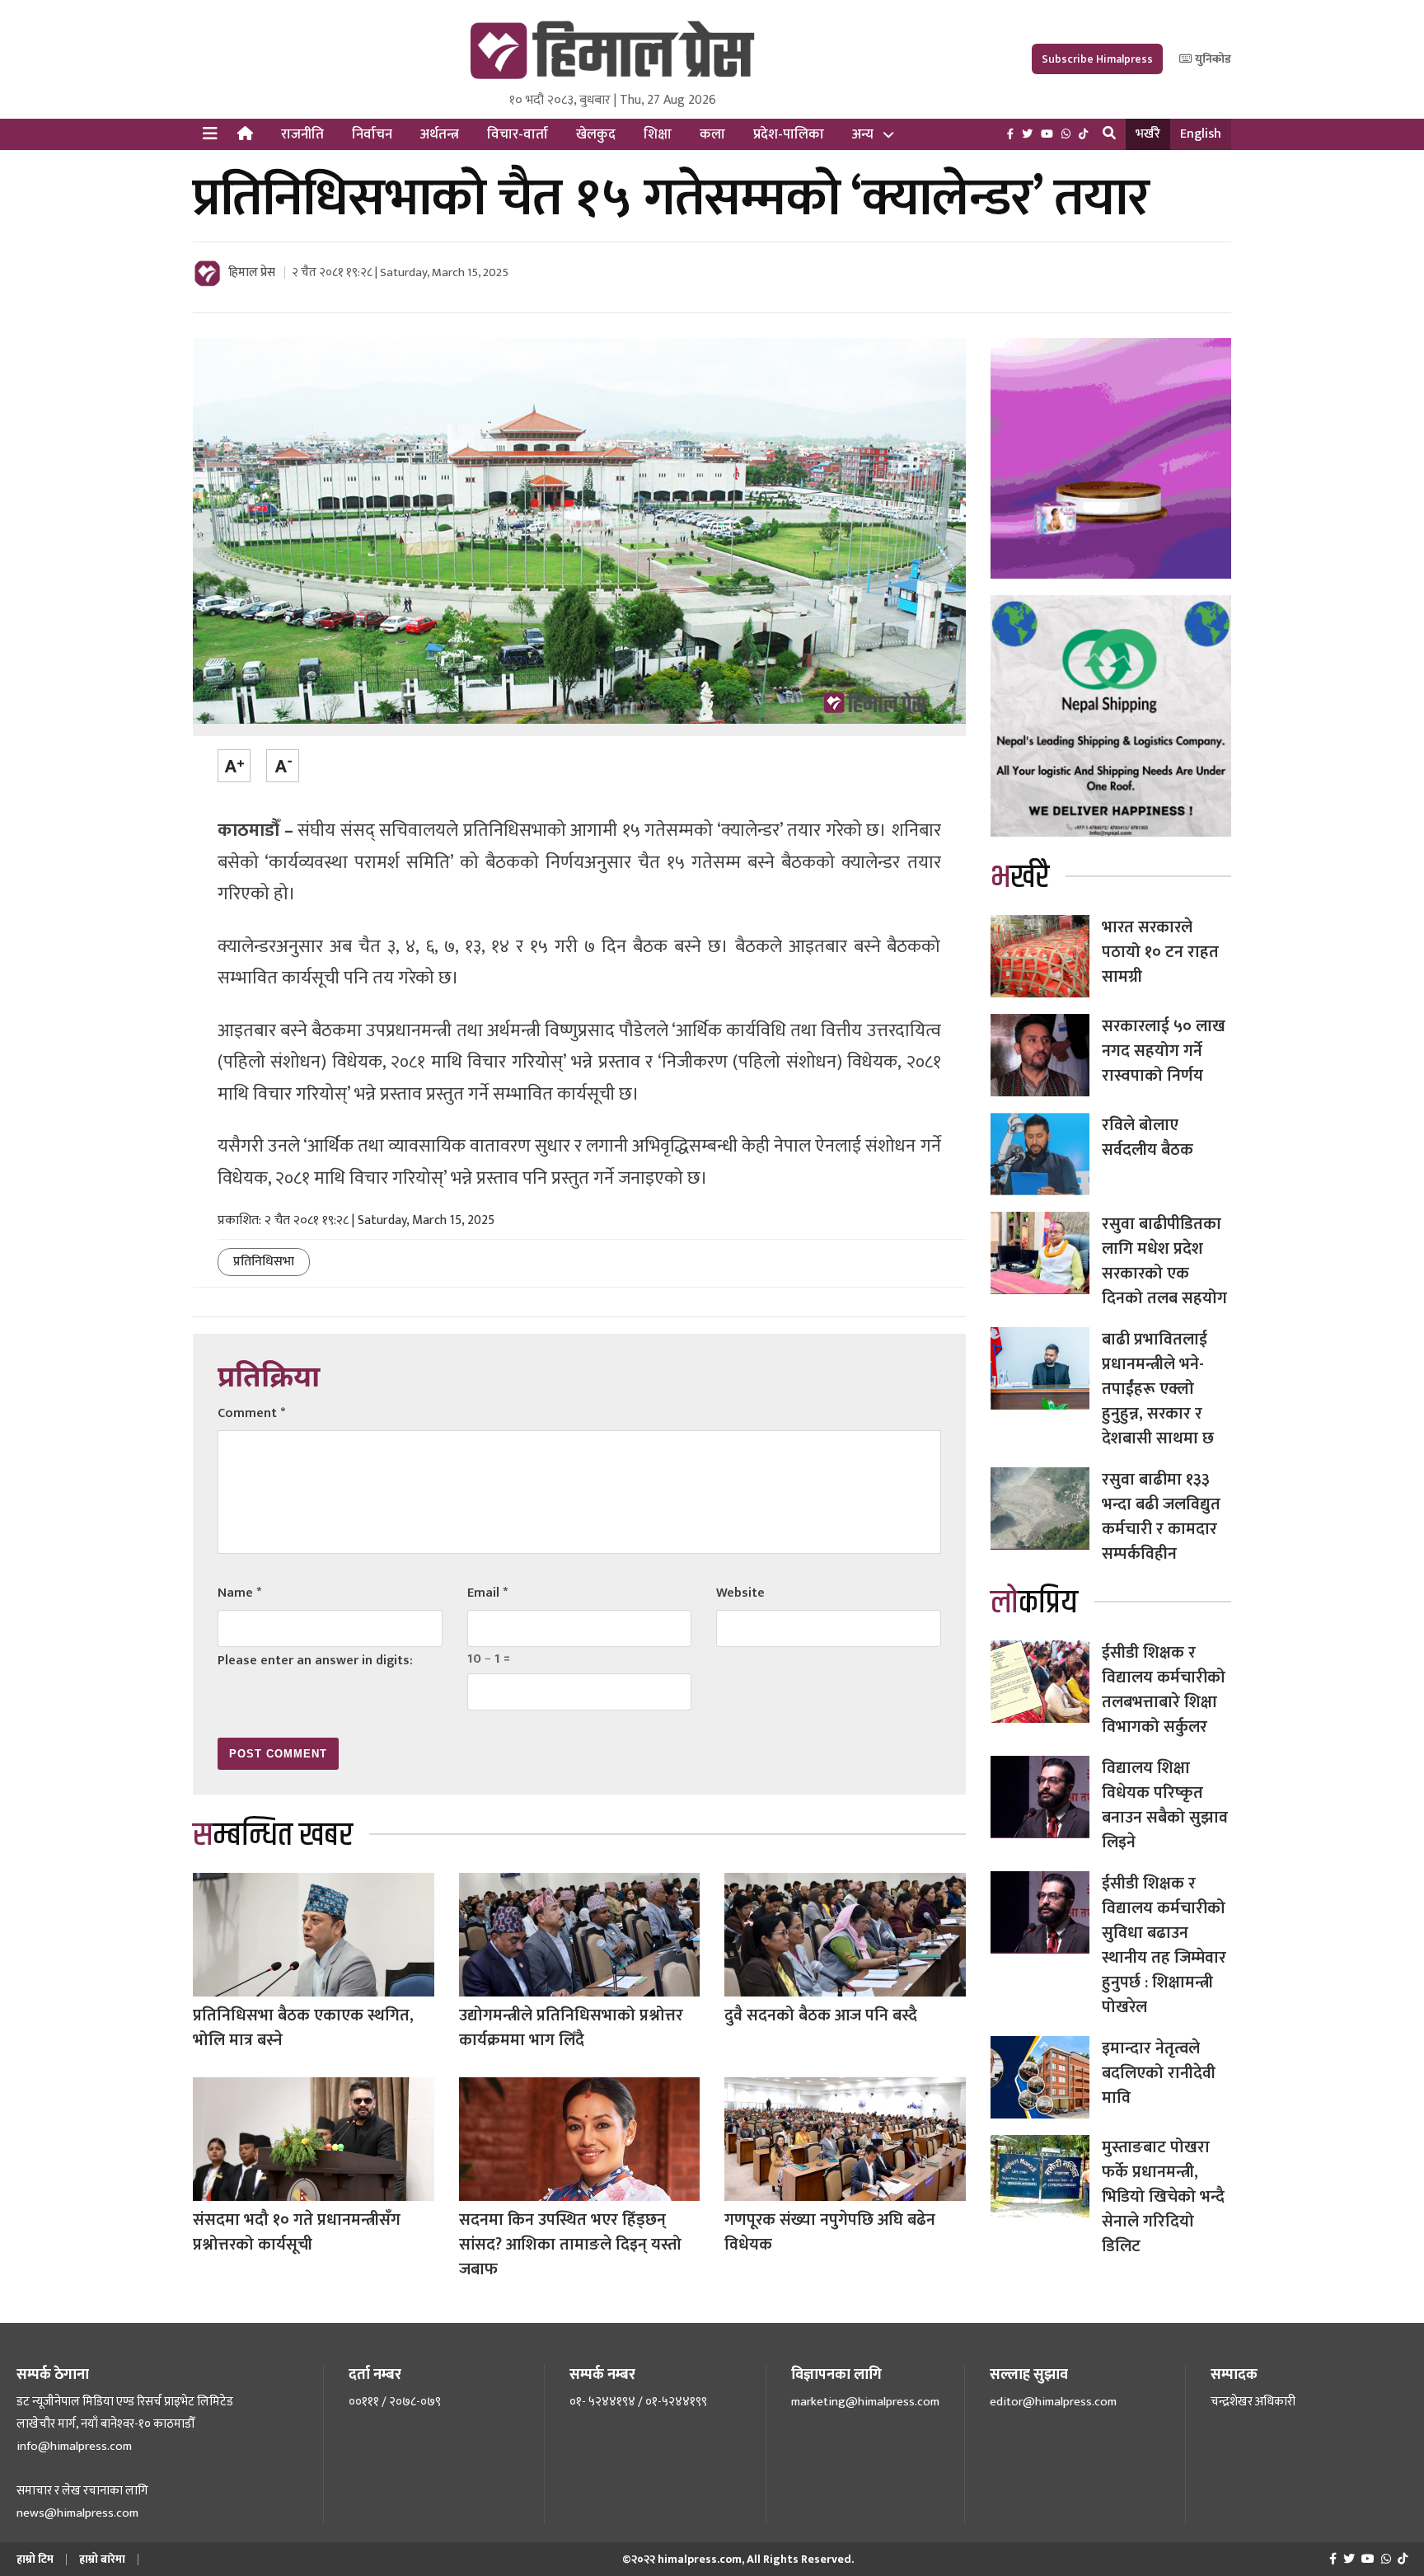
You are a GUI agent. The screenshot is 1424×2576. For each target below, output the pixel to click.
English (1201, 134)
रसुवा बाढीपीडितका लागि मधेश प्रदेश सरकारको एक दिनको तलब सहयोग (1164, 1261)
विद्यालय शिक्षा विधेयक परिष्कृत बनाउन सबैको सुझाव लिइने (1165, 1805)
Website (740, 1593)
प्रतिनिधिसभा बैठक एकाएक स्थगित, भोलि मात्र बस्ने (303, 2028)
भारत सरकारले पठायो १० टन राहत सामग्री (1160, 952)
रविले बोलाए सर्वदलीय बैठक (1148, 1138)
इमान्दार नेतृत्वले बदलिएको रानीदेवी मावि (1159, 2073)
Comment (251, 1413)
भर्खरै (1148, 134)
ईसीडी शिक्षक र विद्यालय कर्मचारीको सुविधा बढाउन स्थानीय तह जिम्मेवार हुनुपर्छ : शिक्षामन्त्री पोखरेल (1164, 1945)
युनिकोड (1212, 59)
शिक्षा (658, 134)
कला (712, 134)
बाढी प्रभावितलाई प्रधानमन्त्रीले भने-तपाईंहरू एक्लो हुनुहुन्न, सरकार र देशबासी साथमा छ (1158, 1389)
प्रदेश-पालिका (789, 134)
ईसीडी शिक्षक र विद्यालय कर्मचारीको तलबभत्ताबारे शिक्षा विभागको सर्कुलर (1164, 1690)
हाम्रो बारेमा (102, 2559)
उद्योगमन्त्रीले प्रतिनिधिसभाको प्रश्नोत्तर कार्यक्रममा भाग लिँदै (571, 2028)
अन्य (863, 134)
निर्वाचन (372, 134)
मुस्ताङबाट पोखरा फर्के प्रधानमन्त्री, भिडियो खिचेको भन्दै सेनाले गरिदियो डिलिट (1163, 2197)
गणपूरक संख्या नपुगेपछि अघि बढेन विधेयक (830, 2232)
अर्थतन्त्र (440, 134)
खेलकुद (596, 134)
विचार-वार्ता (518, 134)
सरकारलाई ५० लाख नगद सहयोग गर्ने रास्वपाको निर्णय (1164, 1051)
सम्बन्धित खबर (273, 1835)
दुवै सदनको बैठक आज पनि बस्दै (821, 2015)
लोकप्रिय (1034, 1603)
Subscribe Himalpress (1097, 59)
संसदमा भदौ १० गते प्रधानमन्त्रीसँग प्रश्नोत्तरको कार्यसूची (297, 2232)
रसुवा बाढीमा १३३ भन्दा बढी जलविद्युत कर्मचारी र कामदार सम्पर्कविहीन (1161, 1517)
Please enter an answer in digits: (315, 1661)
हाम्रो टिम (35, 2559)
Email (487, 1593)
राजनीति (302, 134)
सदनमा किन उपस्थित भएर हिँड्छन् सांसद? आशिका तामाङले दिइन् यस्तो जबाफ (570, 2245)
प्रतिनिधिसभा (264, 1262)
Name (239, 1593)
